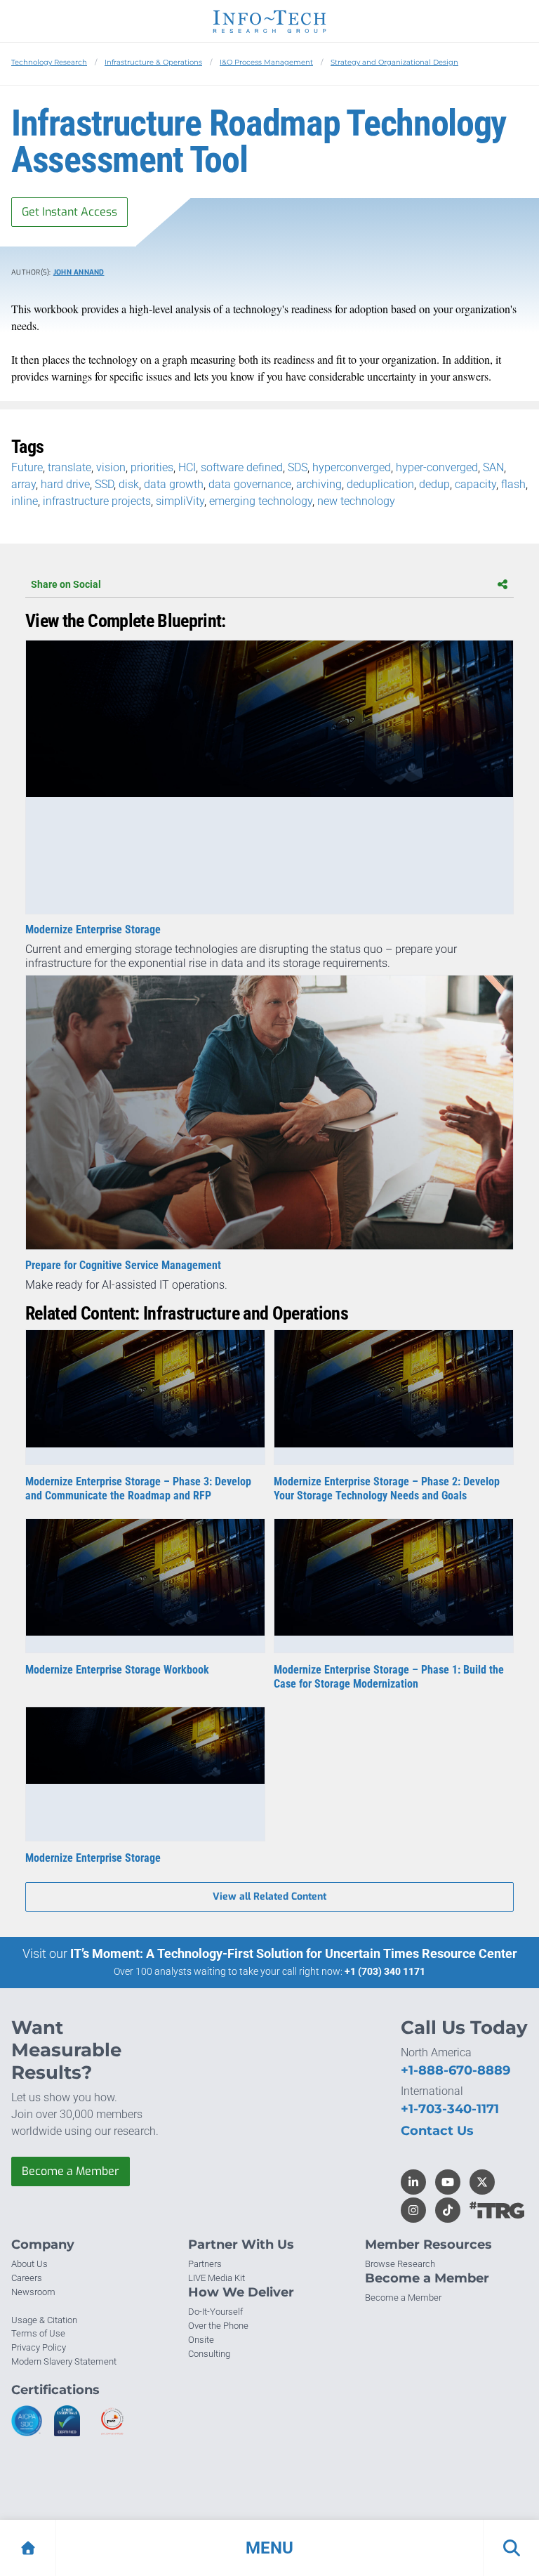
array (24, 484)
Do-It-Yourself (215, 2312)
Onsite (201, 2340)
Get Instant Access (69, 212)
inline (25, 501)
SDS (298, 467)
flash (513, 484)
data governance (250, 484)
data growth (174, 484)
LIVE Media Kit (217, 2278)
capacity (475, 484)
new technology (356, 501)
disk (129, 484)
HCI (187, 467)
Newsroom (33, 2292)
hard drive (65, 484)
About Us (29, 2264)
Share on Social (66, 584)
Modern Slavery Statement (64, 2361)
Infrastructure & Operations (153, 62)
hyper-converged (437, 467)
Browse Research (400, 2264)
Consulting (209, 2354)
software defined (242, 467)
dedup (434, 484)
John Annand (79, 272)
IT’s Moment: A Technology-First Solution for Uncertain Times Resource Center (294, 1953)
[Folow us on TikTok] (448, 2210)
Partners (205, 2264)
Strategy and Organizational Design (394, 62)
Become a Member (71, 2171)
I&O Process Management (266, 62)
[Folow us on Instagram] (413, 2210)
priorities (152, 467)
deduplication (380, 484)
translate (69, 467)
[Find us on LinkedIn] (413, 2182)
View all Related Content (269, 1897)
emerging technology (261, 501)
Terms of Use (38, 2333)
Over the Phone (218, 2326)
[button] (269, 2548)
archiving (319, 484)
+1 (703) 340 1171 (385, 1971)
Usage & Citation (44, 2320)
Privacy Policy (39, 2347)
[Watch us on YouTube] (448, 2182)
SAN (493, 467)
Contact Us (437, 2131)
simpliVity (180, 501)
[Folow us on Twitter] (482, 2182)
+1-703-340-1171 (450, 2109)
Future (27, 467)
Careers (27, 2278)
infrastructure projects (97, 501)
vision (111, 467)
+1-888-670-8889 (455, 2070)
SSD (104, 484)
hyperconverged (352, 467)
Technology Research (49, 62)
